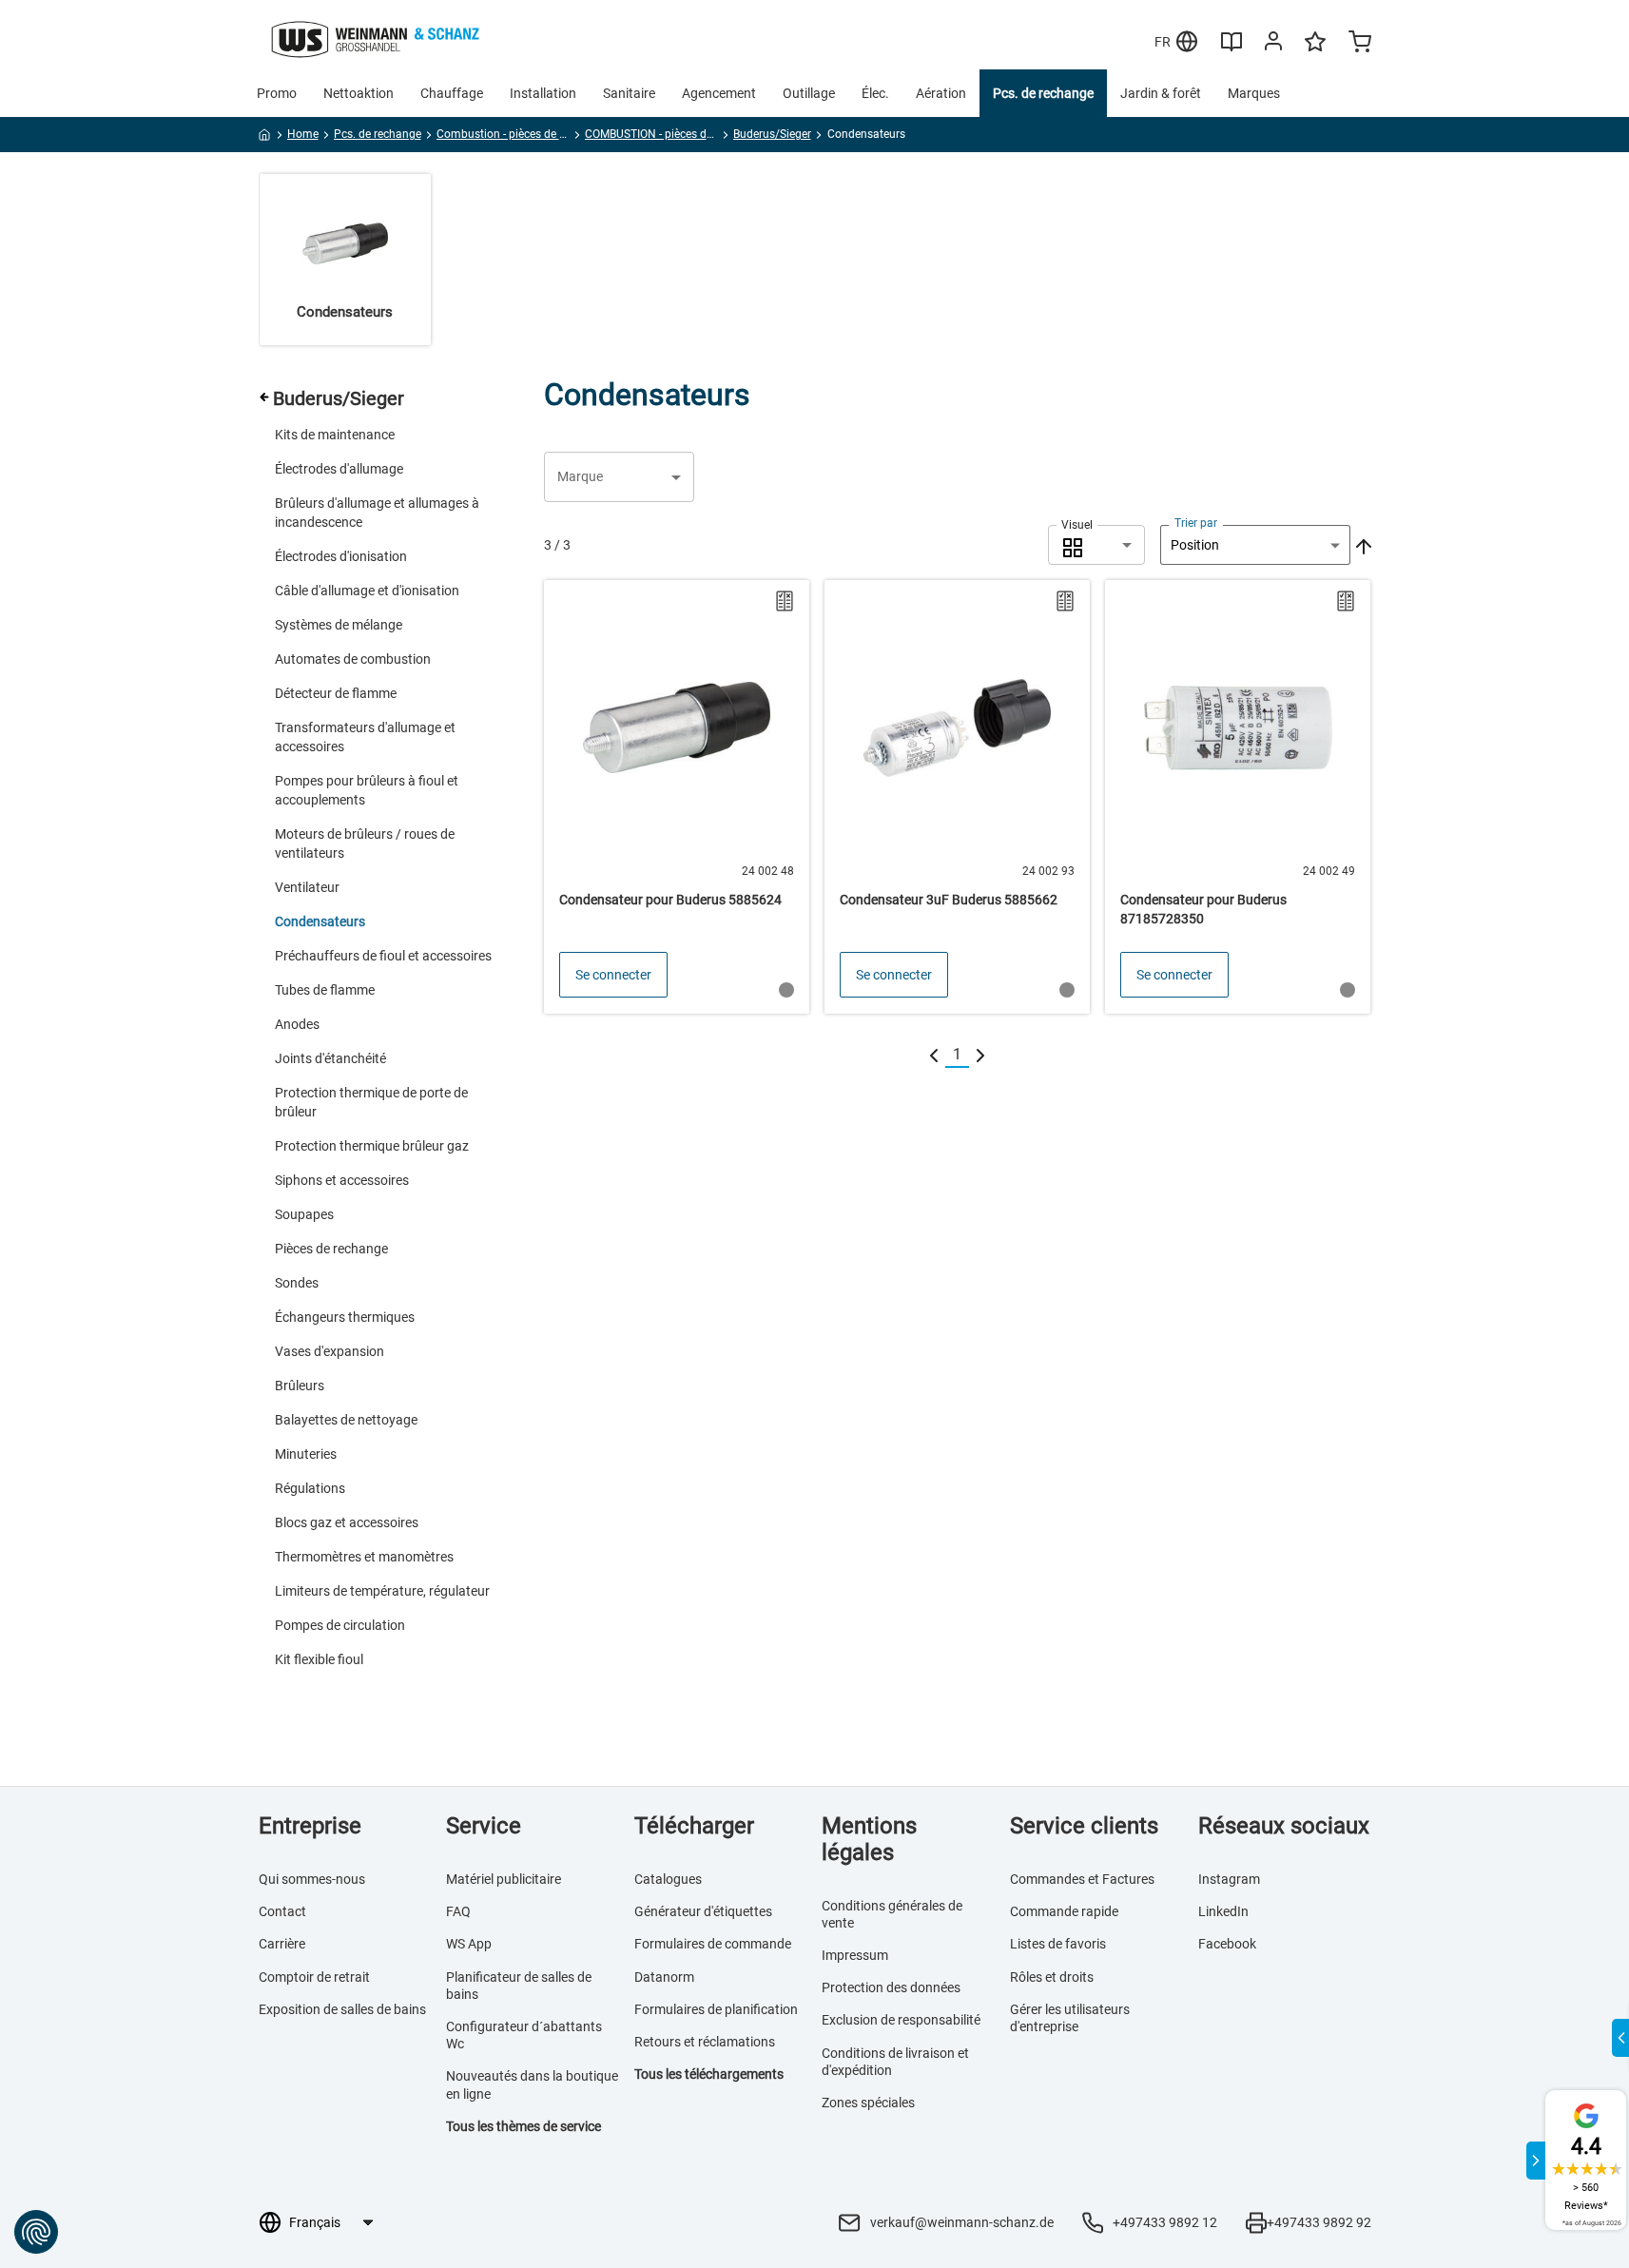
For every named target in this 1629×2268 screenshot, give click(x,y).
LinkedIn (1223, 1911)
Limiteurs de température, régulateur (382, 1591)
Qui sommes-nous (312, 1879)
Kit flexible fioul (319, 1659)
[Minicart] (1360, 44)
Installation (543, 93)
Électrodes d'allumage (339, 469)
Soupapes (304, 1214)
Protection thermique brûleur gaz (372, 1146)
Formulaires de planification (716, 2009)
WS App (469, 1944)
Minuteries (306, 1454)
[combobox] (1096, 545)
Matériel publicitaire (504, 1879)
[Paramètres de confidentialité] (36, 2232)
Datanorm (664, 1977)
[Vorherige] (934, 1055)
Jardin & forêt (1161, 93)
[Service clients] (1273, 45)
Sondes (297, 1283)
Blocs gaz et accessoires (347, 1522)
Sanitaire (629, 93)
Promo (277, 93)
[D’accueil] (265, 138)
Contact (282, 1911)
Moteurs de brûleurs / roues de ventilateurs (365, 843)
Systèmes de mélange (339, 625)
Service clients (1084, 1826)
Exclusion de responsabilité (901, 2020)
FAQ (458, 1911)
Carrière (282, 1944)
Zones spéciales (868, 2103)
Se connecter (613, 975)
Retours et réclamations (705, 2042)
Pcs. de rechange (1043, 93)
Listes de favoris (1058, 1944)
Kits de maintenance (335, 435)
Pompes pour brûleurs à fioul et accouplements (367, 790)
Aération (941, 93)
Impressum (855, 1955)
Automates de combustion (353, 659)
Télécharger (694, 1826)
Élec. (875, 93)
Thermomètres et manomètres (364, 1557)
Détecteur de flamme (336, 693)
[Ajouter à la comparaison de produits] (785, 601)
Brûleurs (300, 1386)
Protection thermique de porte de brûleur (371, 1102)
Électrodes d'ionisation (341, 556)
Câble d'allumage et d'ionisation (367, 591)
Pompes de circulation (340, 1625)
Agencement (719, 93)
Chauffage (452, 93)
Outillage (809, 93)
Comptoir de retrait (314, 1977)
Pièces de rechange (331, 1249)
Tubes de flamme (325, 990)
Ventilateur (307, 887)
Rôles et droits (1052, 1977)
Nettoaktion (359, 93)
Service (484, 1826)
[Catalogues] (1231, 48)
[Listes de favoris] (1315, 50)
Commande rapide (1064, 1911)
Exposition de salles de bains (342, 2009)
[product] (677, 797)
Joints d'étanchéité (330, 1058)
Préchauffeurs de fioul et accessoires (383, 956)
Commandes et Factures (1082, 1879)
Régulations (310, 1488)
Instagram (1229, 1879)
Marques (1254, 93)
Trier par (1196, 523)
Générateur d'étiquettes (703, 1911)
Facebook (1227, 1944)
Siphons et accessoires (342, 1180)
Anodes (297, 1024)
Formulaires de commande (713, 1944)
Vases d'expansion (330, 1351)
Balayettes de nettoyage (346, 1420)
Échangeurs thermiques (345, 1317)
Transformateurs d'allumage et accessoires (365, 737)
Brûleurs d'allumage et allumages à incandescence (377, 513)
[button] (619, 477)
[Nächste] (980, 1055)
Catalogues (668, 1879)
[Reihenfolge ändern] (1362, 545)
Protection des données (891, 1987)
